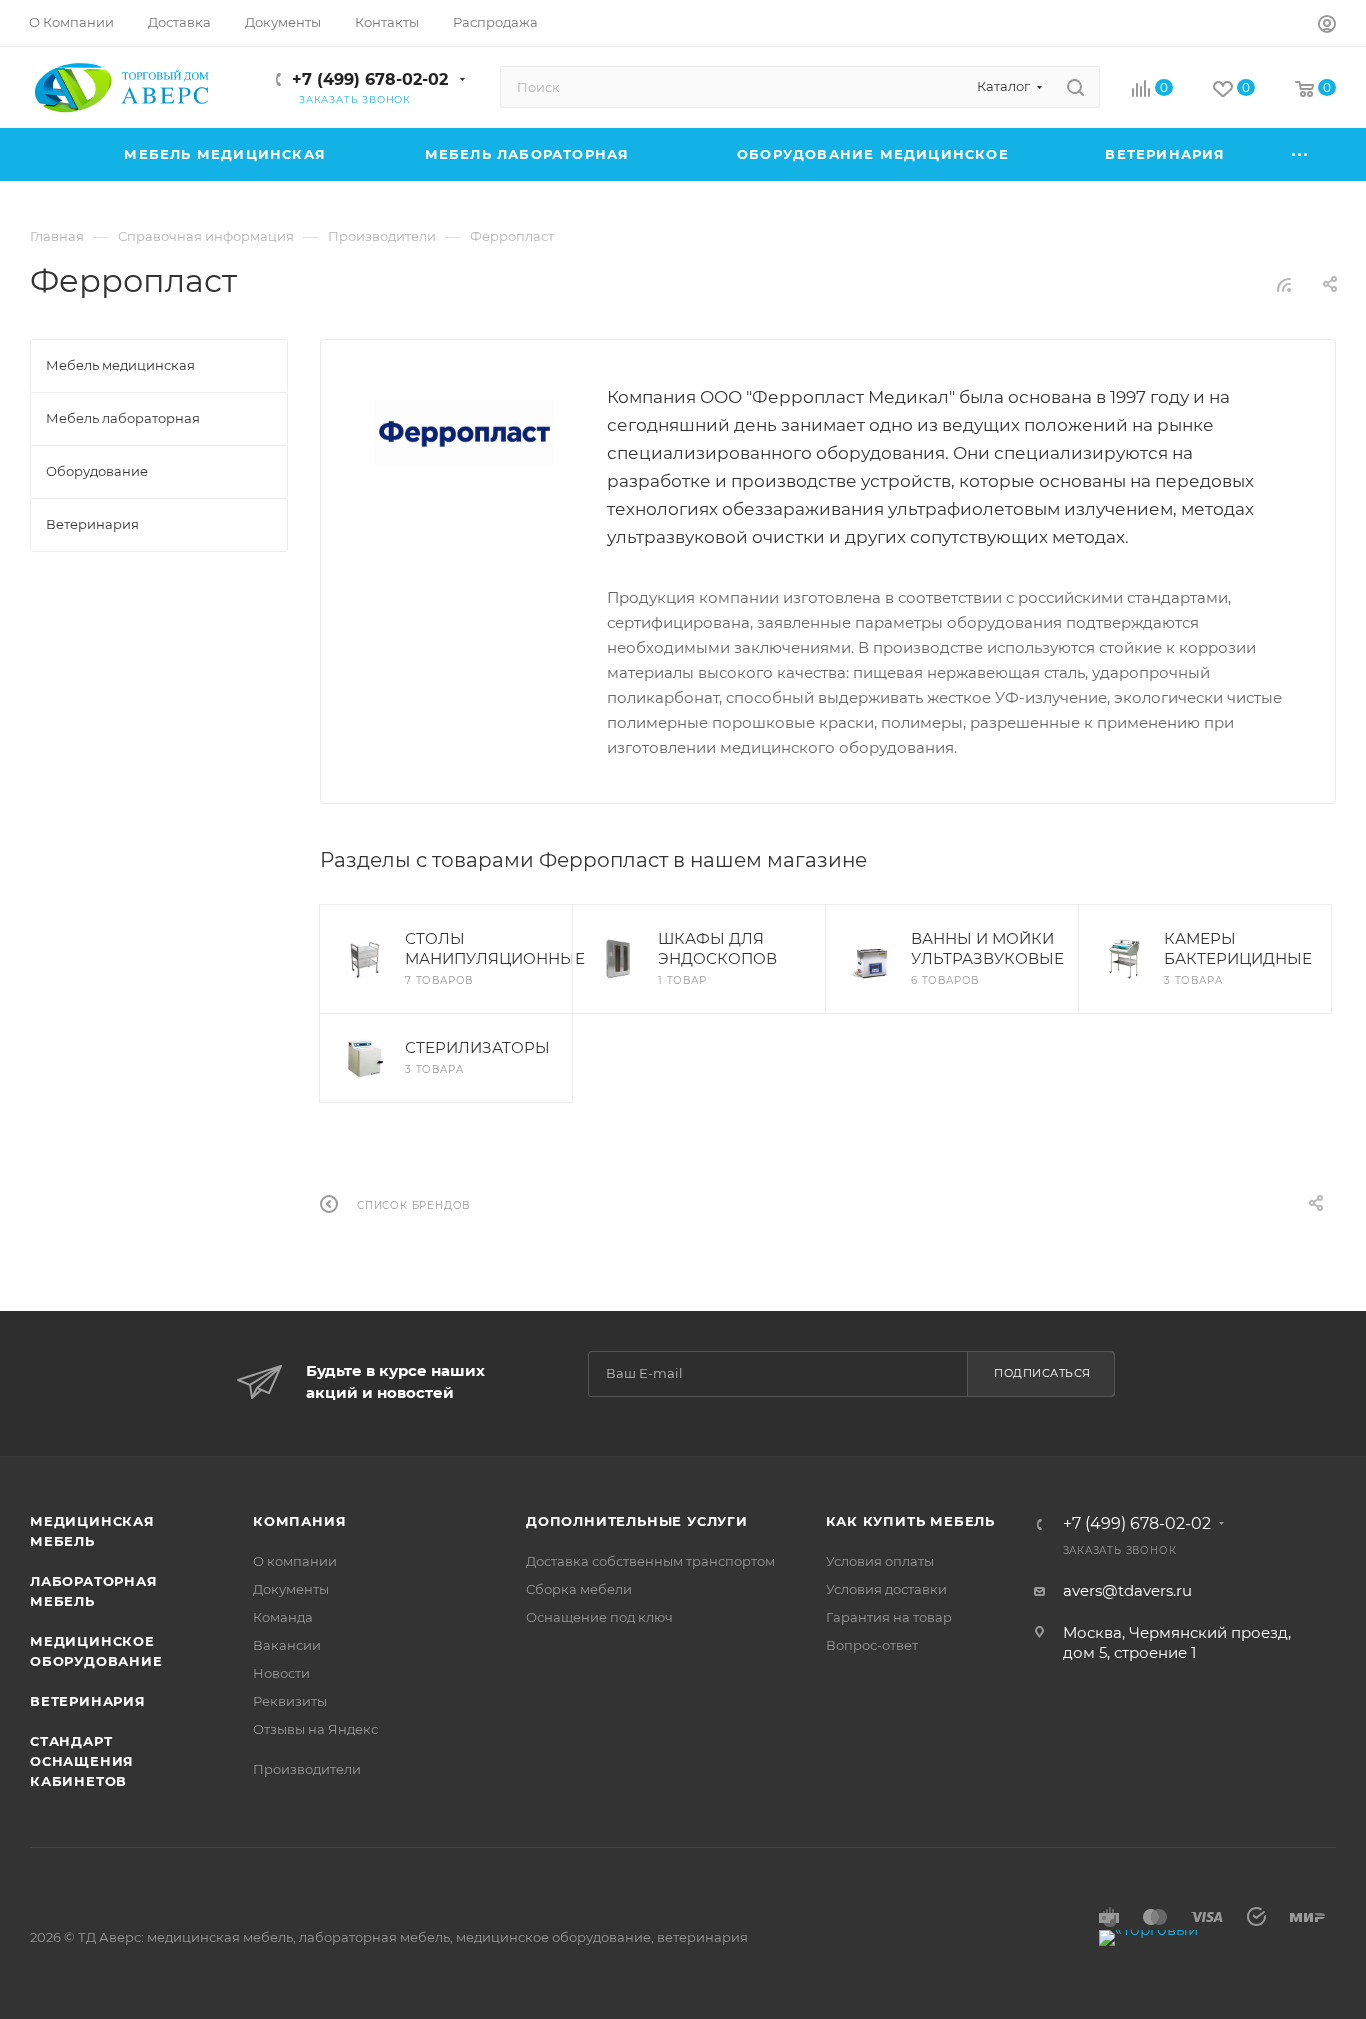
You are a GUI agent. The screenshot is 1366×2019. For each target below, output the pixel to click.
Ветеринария (88, 1701)
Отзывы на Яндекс (315, 1729)
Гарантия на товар (889, 1617)
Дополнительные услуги (637, 1521)
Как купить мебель (911, 1521)
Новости (281, 1673)
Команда (283, 1617)
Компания (299, 1521)
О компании (295, 1561)
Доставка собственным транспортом (650, 1561)
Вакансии (287, 1645)
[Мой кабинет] (1327, 26)
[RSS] (1284, 284)
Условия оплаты (880, 1561)
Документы (291, 1589)
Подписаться (1042, 1373)
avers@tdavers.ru (1127, 1590)
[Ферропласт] (464, 433)
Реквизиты (290, 1701)
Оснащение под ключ (599, 1617)
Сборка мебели (579, 1589)
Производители (307, 1769)
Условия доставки (886, 1589)
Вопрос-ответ (872, 1645)
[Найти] (1075, 87)
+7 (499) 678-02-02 (370, 79)
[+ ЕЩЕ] (1300, 154)
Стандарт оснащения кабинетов (82, 1761)
